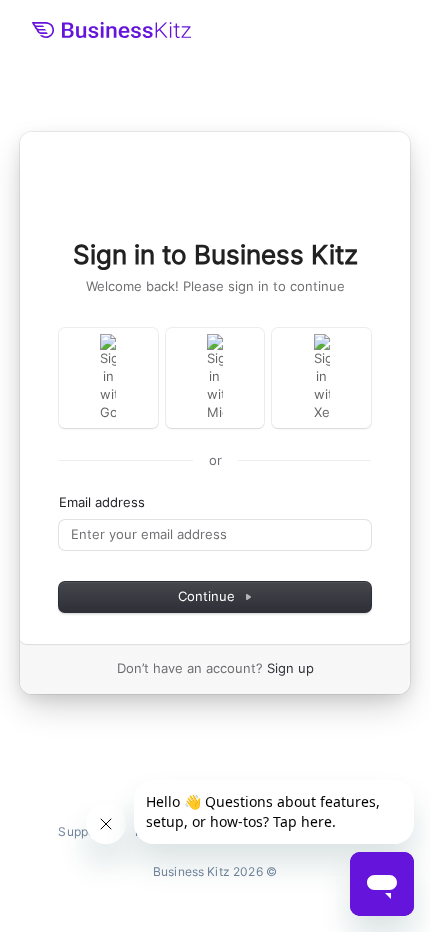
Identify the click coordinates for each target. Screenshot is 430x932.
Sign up (290, 668)
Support (80, 831)
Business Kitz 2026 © (215, 871)
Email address (102, 502)
